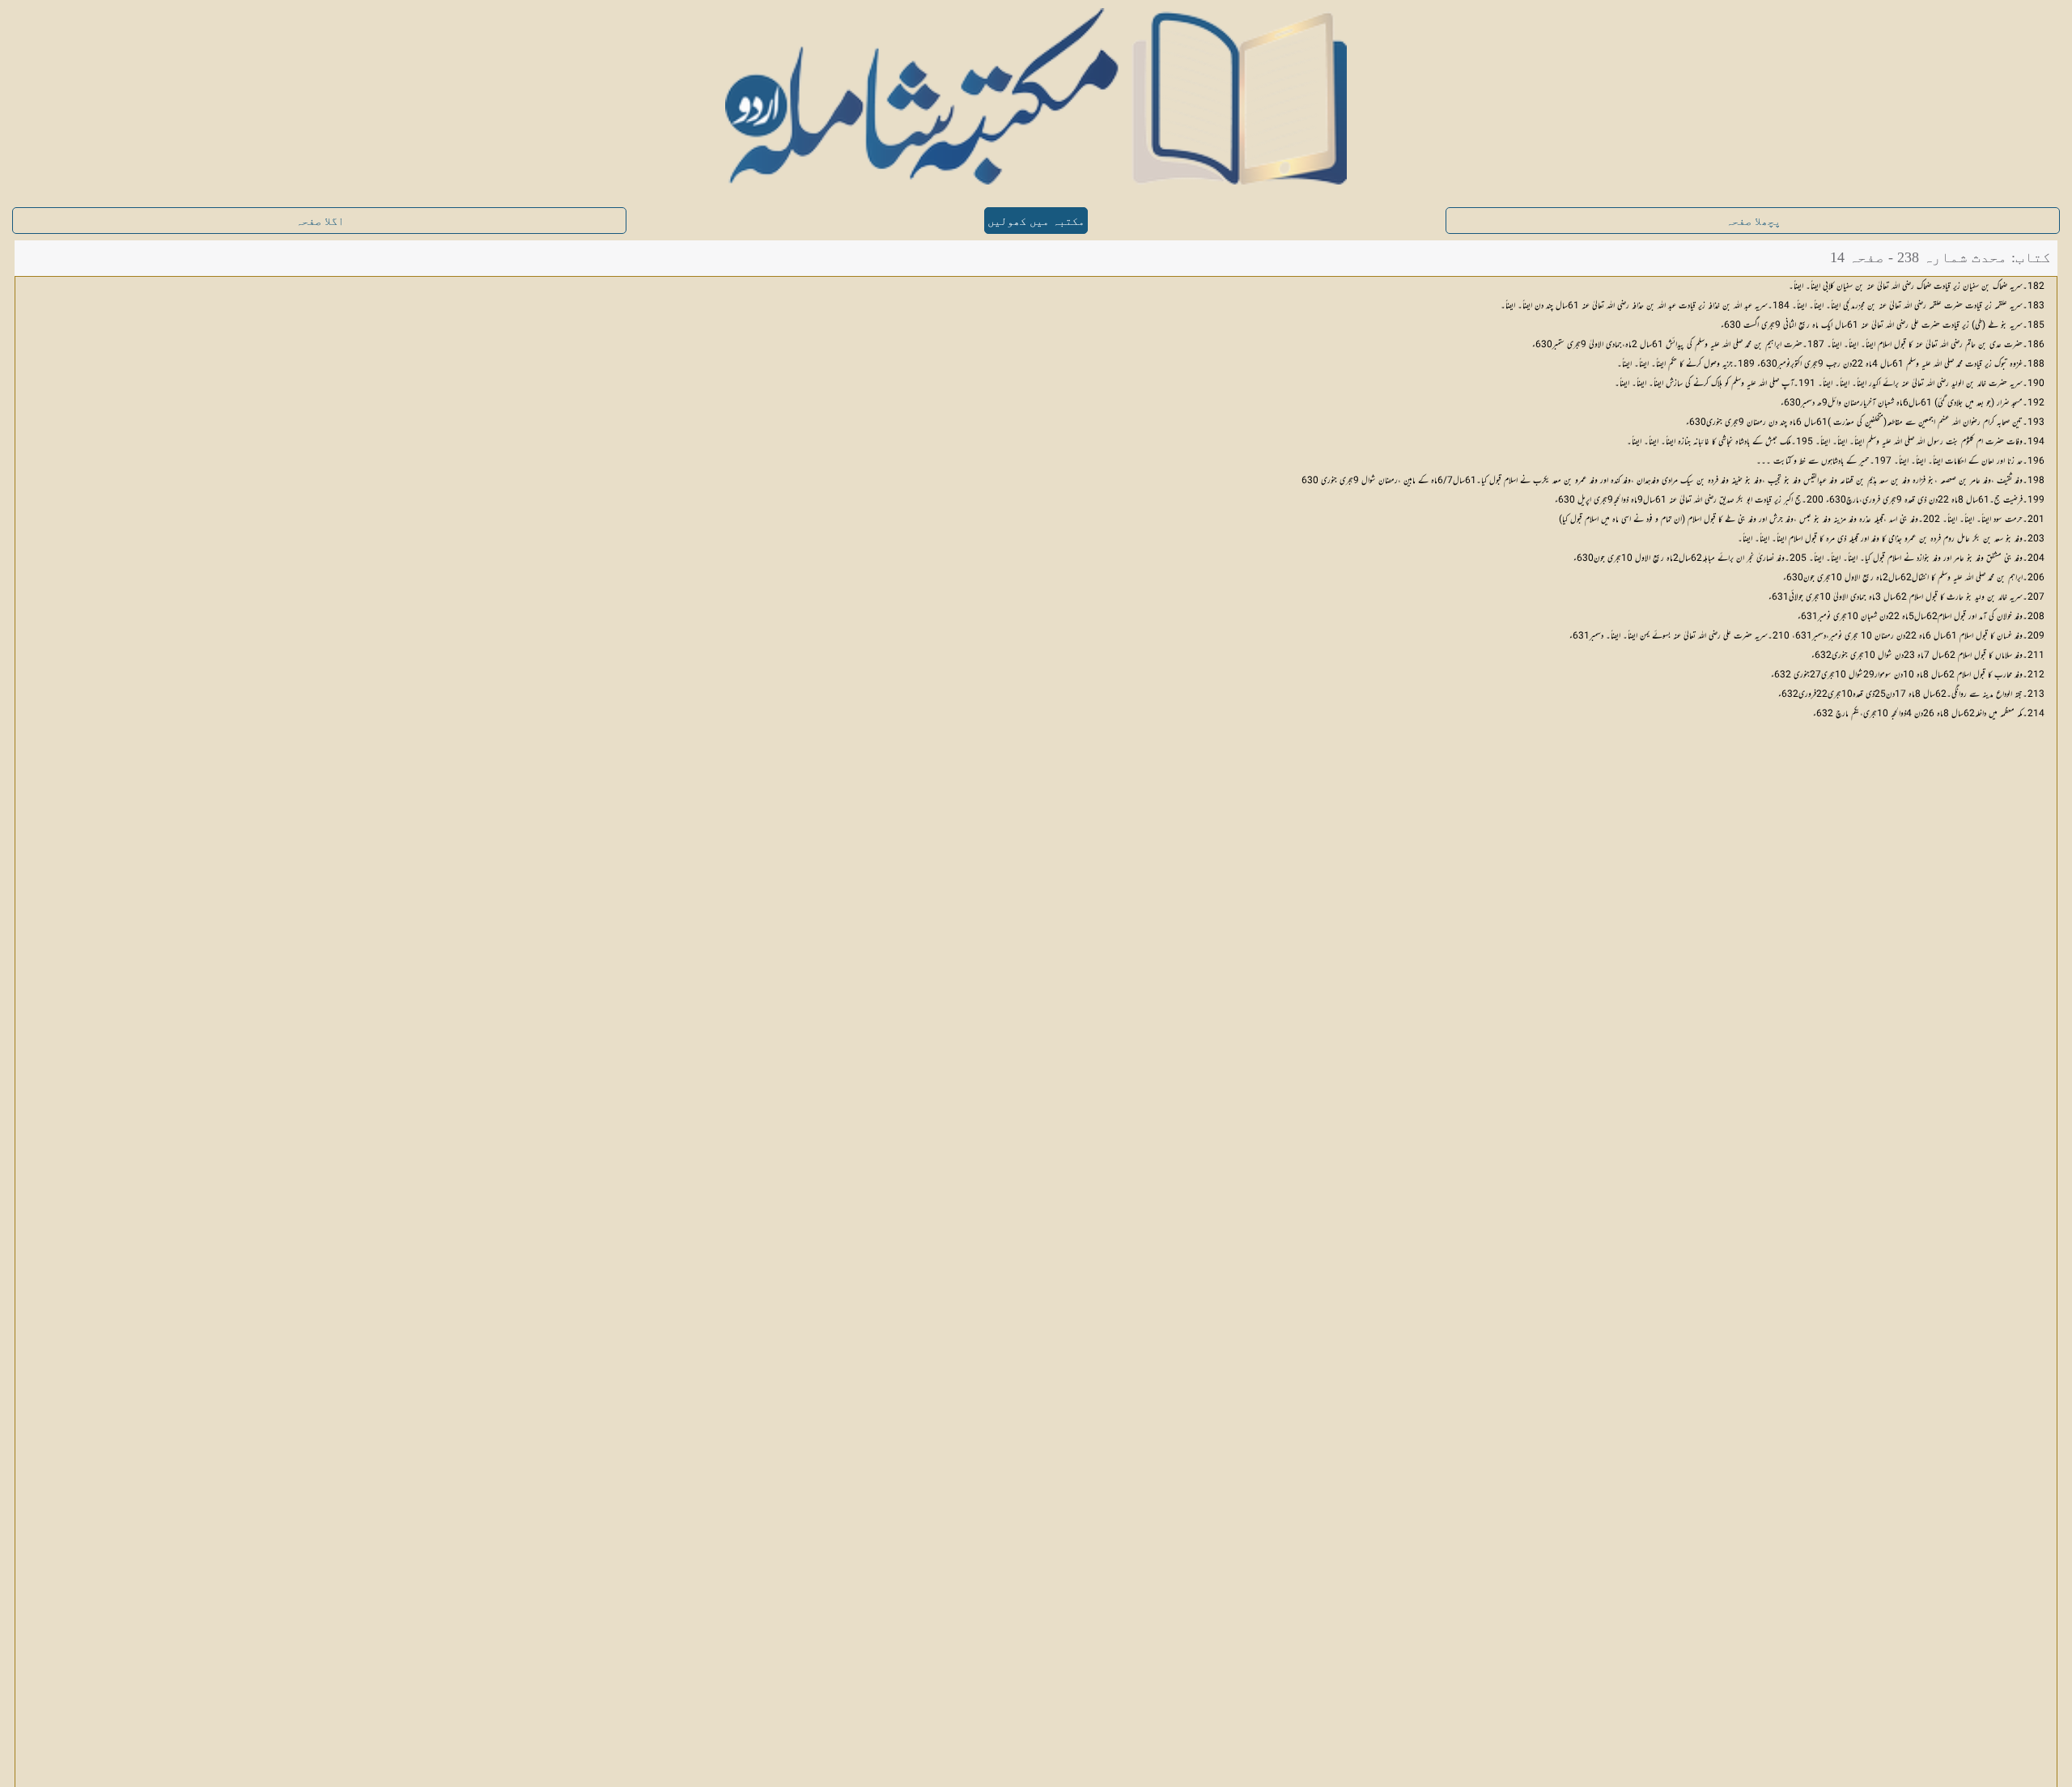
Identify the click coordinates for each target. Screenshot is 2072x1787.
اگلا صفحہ (320, 221)
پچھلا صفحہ (1753, 221)
